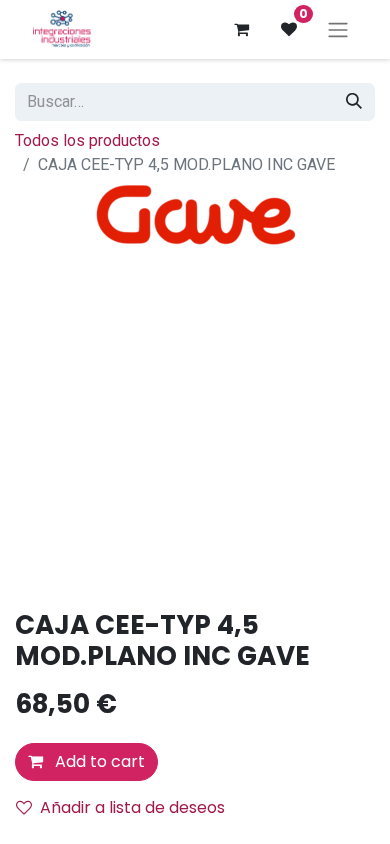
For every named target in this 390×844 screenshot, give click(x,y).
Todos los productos (87, 140)
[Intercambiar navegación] (338, 29)
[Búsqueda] (354, 102)
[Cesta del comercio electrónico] (241, 29)
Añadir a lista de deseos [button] (132, 807)
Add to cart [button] (98, 761)
